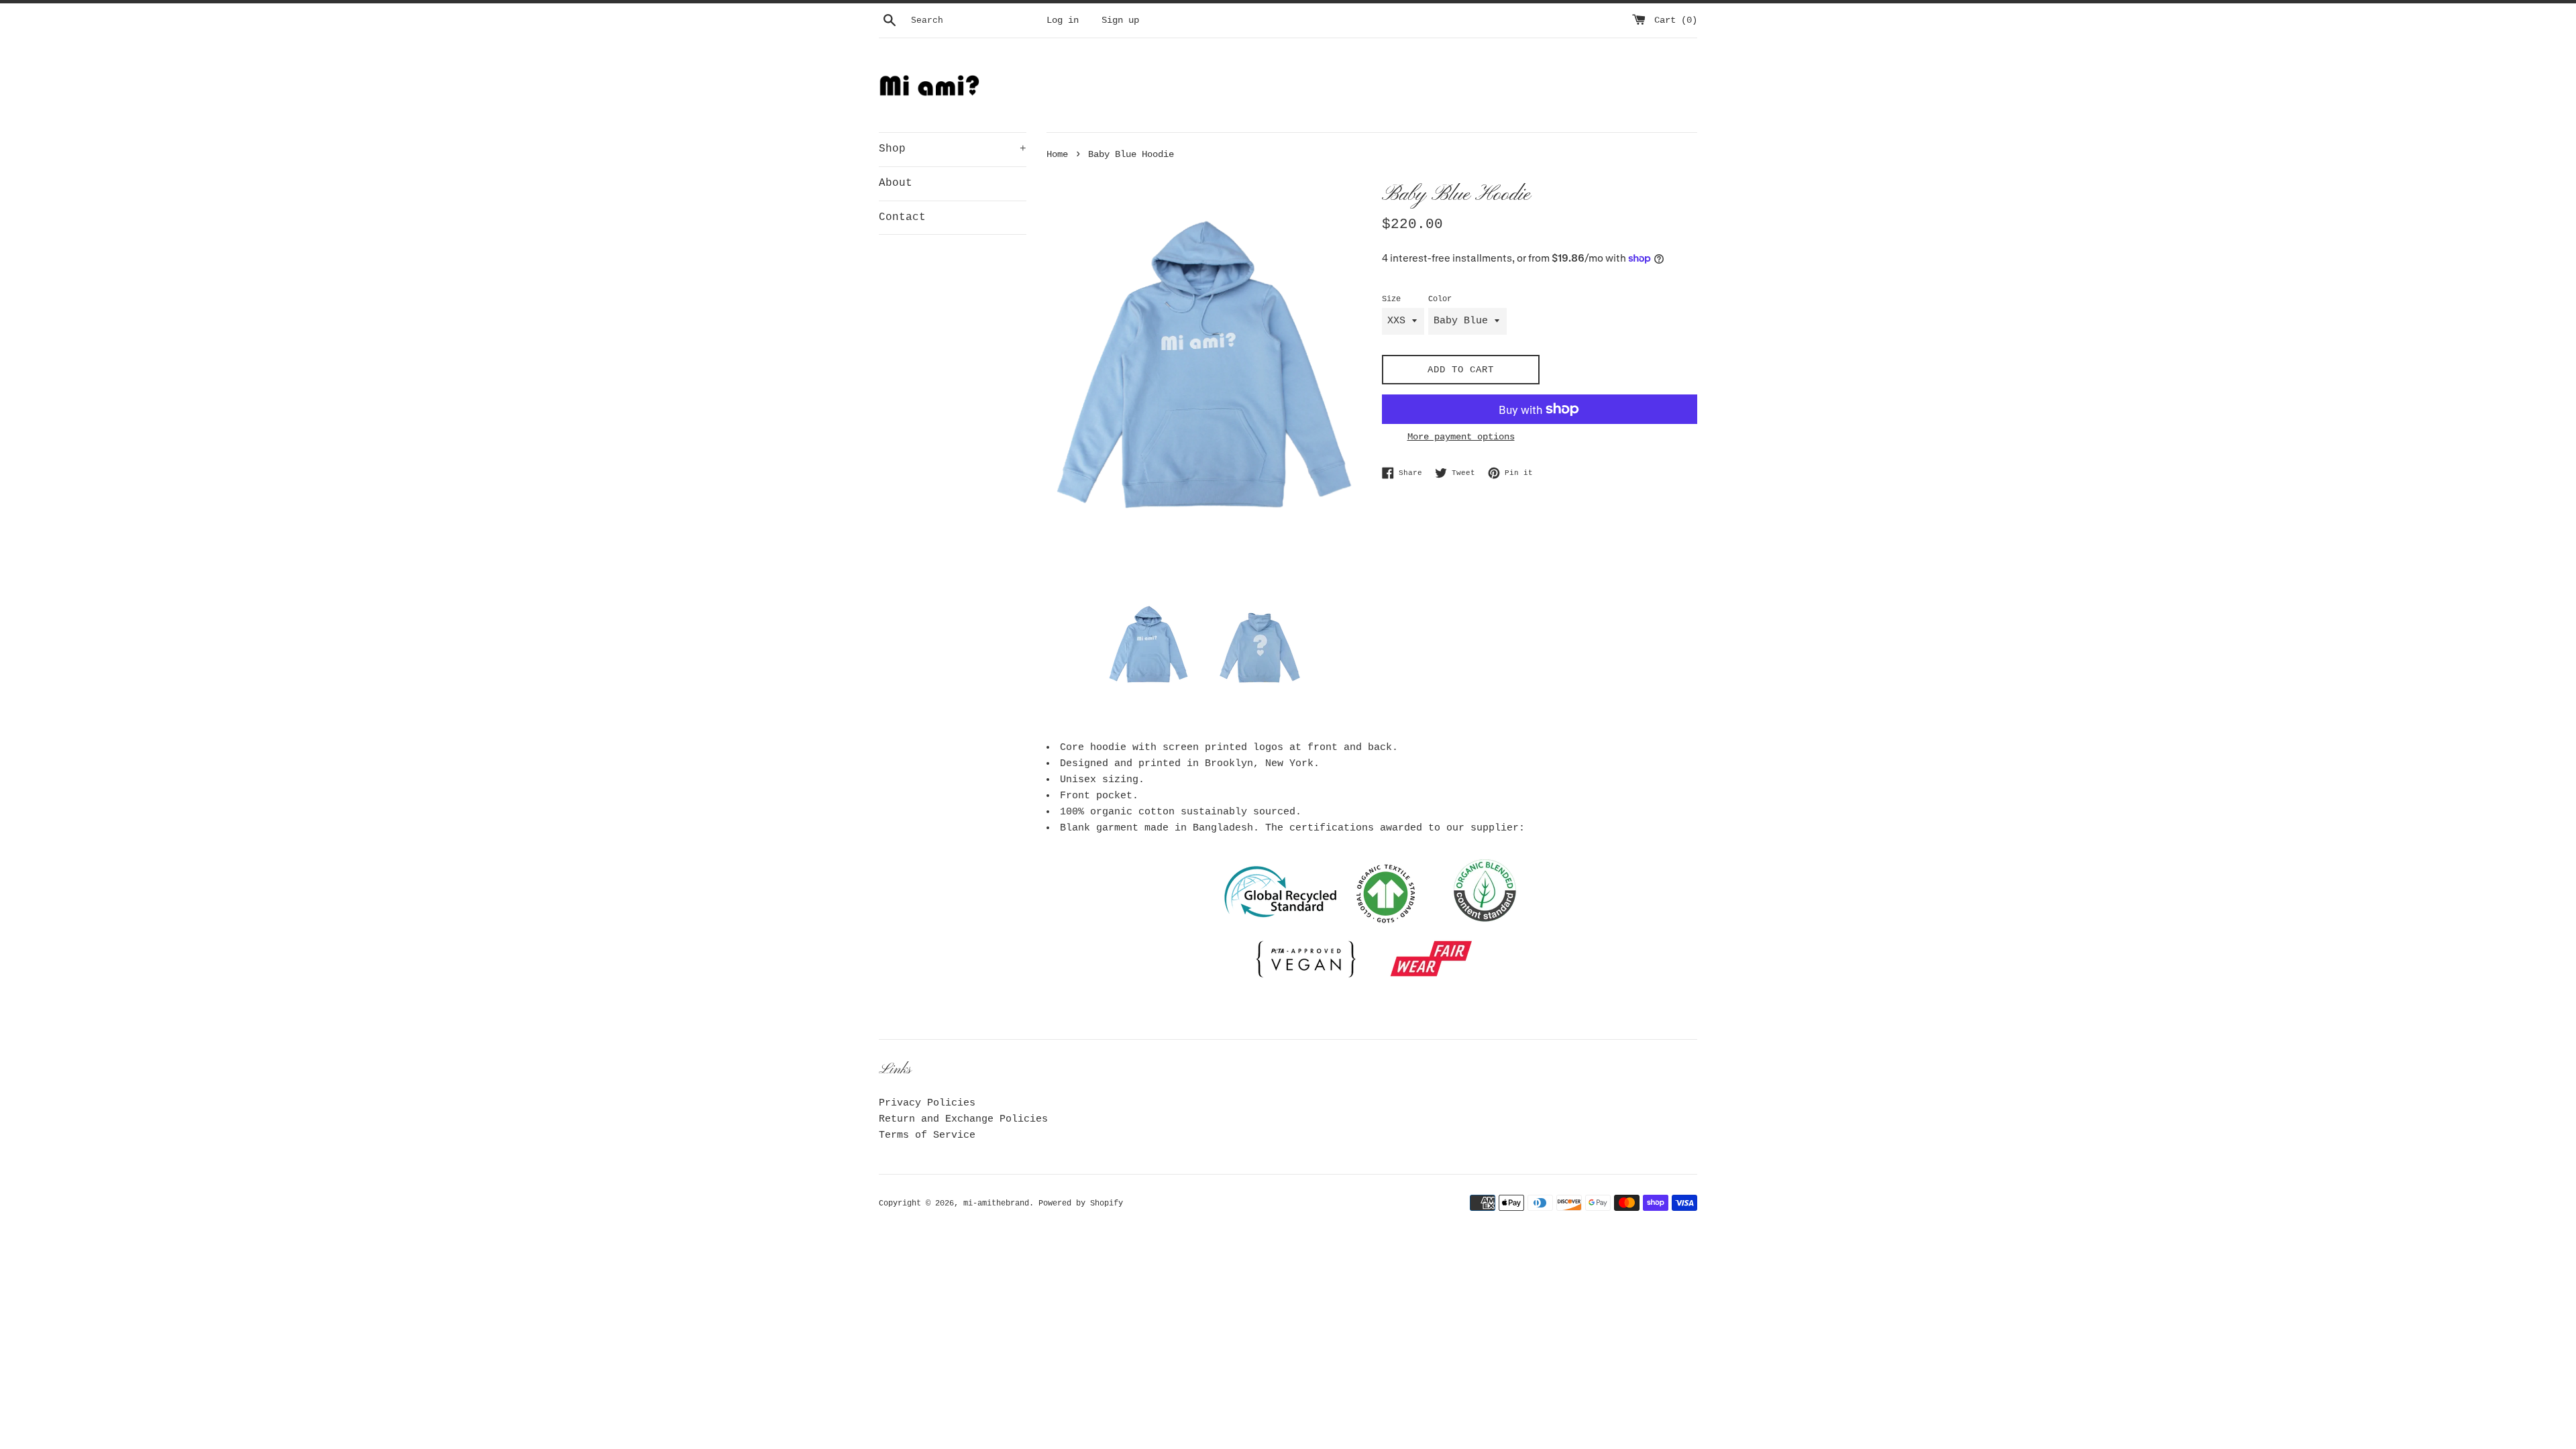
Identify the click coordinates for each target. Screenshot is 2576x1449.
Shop (953, 149)
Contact (902, 217)
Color (1440, 299)
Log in (1063, 20)
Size (1391, 299)
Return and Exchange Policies (963, 1119)
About (896, 183)
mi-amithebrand (996, 1203)
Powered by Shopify (1081, 1203)
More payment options (1461, 437)
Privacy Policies (927, 1103)
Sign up (1120, 20)
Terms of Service (927, 1135)
